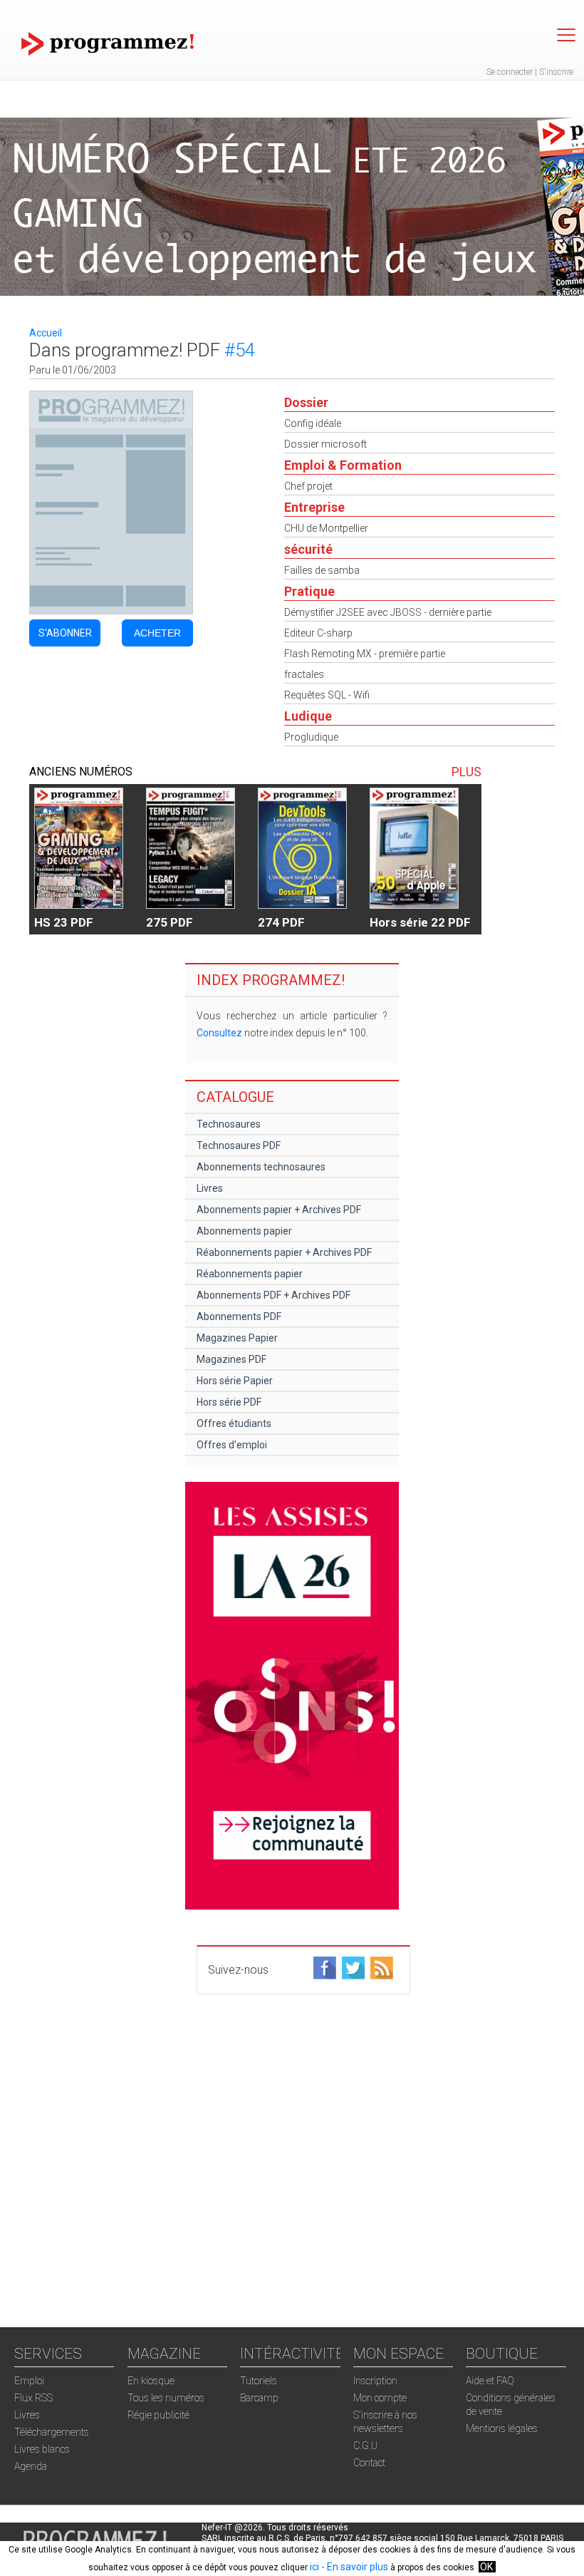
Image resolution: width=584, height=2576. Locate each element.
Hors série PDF (229, 1402)
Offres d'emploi (232, 1445)
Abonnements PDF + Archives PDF (273, 1295)
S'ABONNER (65, 633)
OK (486, 2567)
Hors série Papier (235, 1381)
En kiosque (151, 2381)
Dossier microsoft (325, 444)
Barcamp (259, 2398)
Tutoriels (259, 2381)
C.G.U (365, 2446)
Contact (369, 2463)
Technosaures (229, 1124)
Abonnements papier (244, 1231)
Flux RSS (33, 2398)
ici (314, 2567)
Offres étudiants (234, 1423)
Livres (210, 1188)
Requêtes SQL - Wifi (327, 695)
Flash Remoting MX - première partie (365, 654)
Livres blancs (42, 2449)
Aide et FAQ (490, 2381)
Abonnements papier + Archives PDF (279, 1210)
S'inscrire (556, 72)
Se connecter (510, 72)
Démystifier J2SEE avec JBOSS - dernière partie (388, 612)
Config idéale (313, 423)
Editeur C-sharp (318, 633)
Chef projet (308, 486)
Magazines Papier (237, 1338)
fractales (304, 674)
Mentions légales (502, 2428)
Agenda (31, 2466)
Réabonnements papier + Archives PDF (284, 1252)
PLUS (466, 772)
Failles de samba (322, 570)
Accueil (46, 333)
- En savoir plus (354, 2567)
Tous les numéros (166, 2398)
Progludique (311, 737)
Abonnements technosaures (261, 1167)
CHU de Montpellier (326, 528)
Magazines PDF (231, 1359)
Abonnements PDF (239, 1317)
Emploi (29, 2381)
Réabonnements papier (250, 1274)
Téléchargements (52, 2432)
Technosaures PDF (239, 1145)
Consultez (219, 1033)
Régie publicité (158, 2415)
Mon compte (380, 2398)
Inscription (375, 2381)
